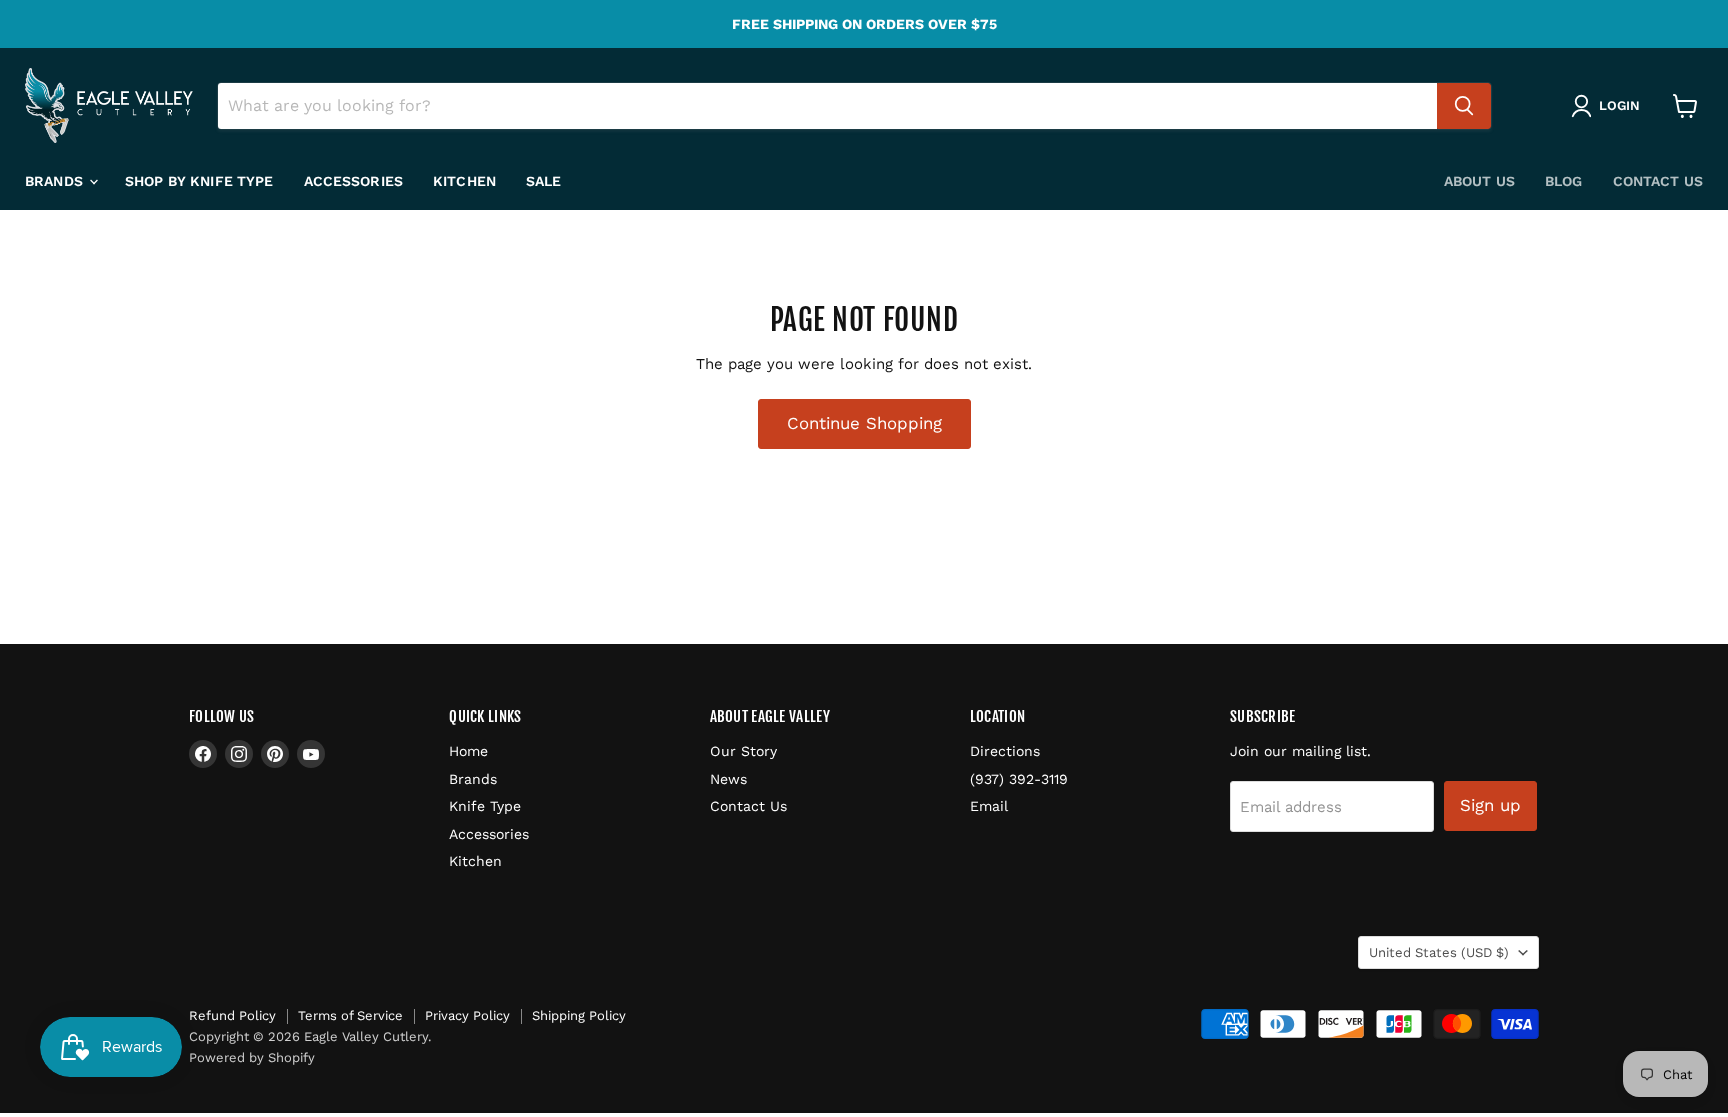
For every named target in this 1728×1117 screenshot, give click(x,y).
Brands (56, 181)
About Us (1479, 181)
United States (1439, 952)
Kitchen (464, 181)
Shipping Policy (579, 1015)
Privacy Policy (467, 1015)
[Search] (1464, 106)
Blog (1564, 181)
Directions (1005, 751)
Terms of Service (350, 1015)
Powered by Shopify (252, 1057)
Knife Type (485, 806)
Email (989, 806)
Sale (544, 181)
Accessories (354, 181)
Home (468, 751)
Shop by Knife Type (199, 181)
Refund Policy (232, 1015)
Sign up (1490, 805)
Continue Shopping (864, 423)
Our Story (743, 751)
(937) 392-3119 (1019, 779)
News (728, 779)
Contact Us (1658, 181)
